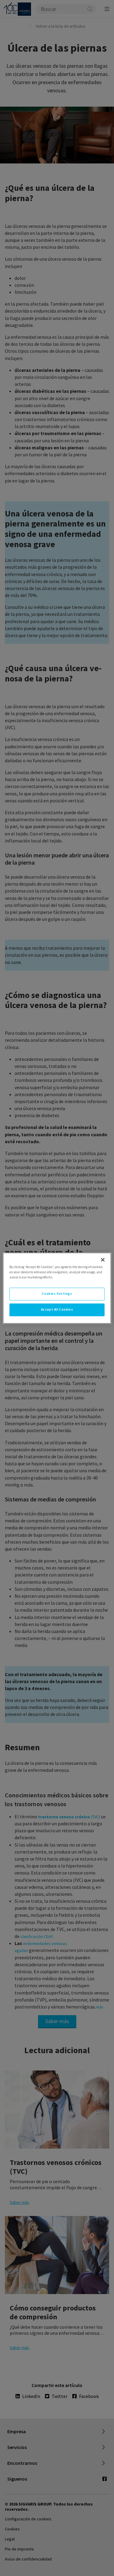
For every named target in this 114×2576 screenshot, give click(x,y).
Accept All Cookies (57, 1309)
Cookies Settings (57, 1294)
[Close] (103, 1260)
